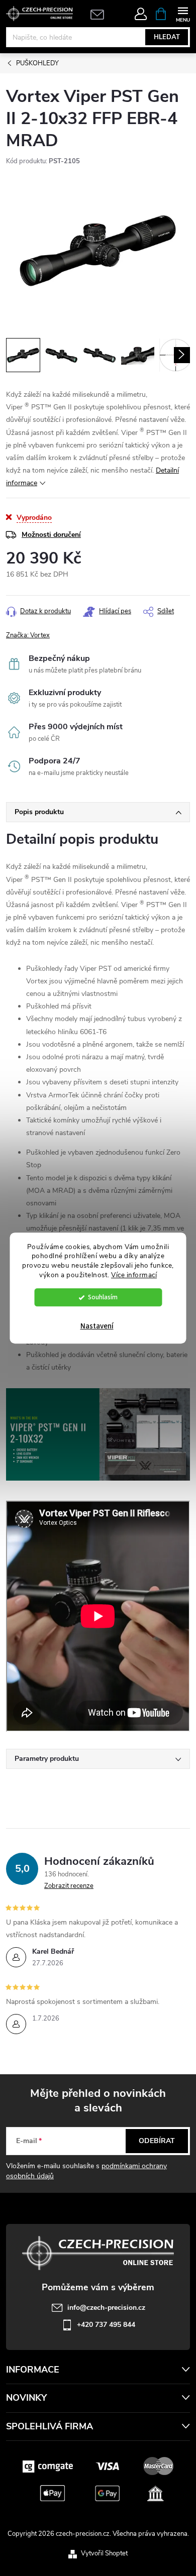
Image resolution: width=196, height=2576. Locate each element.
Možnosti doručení (51, 535)
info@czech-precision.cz (106, 2308)
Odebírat (157, 2141)
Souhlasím (103, 1297)
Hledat (167, 37)
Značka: (28, 635)
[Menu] (183, 13)
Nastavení (97, 1326)
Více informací (134, 1275)
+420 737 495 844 (106, 2325)
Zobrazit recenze (69, 1886)
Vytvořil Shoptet (104, 2553)
